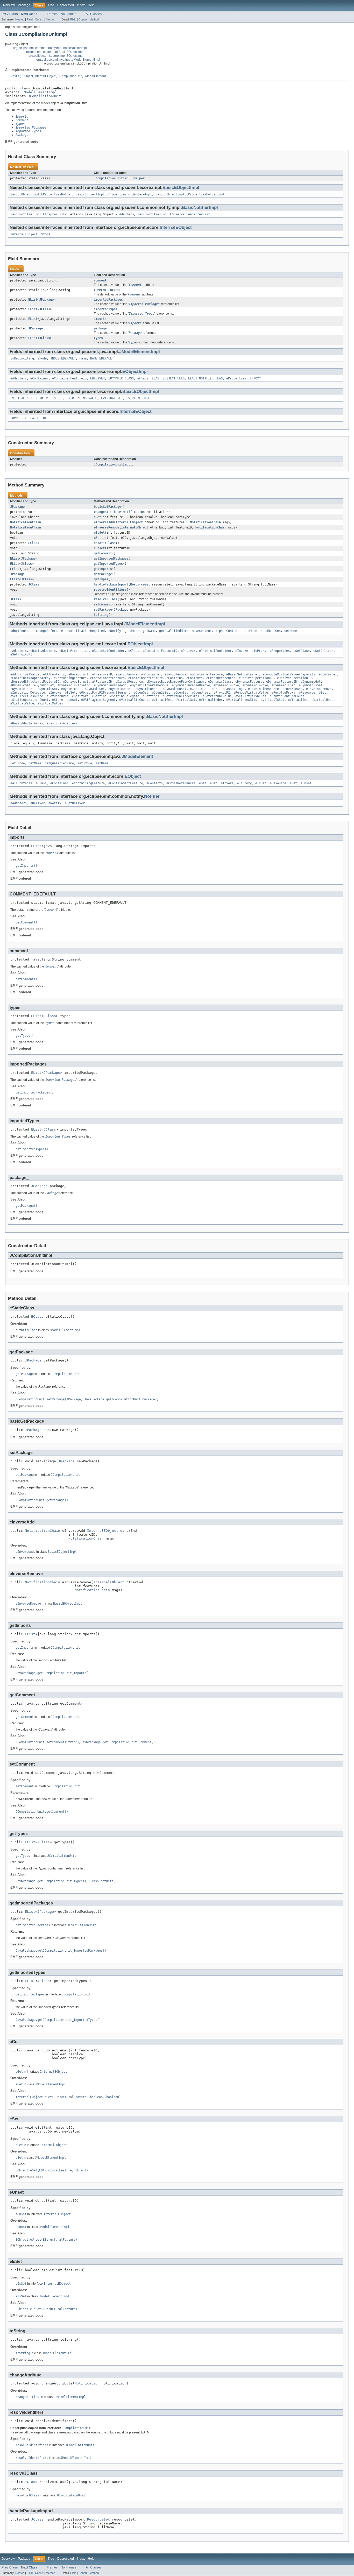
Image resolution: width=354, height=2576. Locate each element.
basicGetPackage (107, 507)
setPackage (103, 610)
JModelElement (95, 76)
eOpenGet (141, 693)
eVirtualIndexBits (242, 700)
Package (24, 5)
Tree (51, 5)
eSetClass (302, 651)
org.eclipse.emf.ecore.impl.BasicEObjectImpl (52, 52)
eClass (134, 651)
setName (291, 631)
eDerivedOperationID (256, 678)
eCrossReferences (221, 678)
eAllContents (54, 674)
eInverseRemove (107, 527)
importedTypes (106, 309)
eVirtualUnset (323, 700)
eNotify (115, 631)
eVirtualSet (298, 700)
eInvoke (242, 651)
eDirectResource (129, 682)
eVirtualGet (162, 700)
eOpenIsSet (161, 693)
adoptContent (21, 631)
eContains (175, 678)
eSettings (151, 696)
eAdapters (19, 378)
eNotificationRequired (86, 631)
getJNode (132, 631)
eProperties (236, 378)
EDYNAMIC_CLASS (121, 378)
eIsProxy (259, 651)
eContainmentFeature (107, 678)
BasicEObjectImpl (181, 188)
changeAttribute (107, 512)
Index (81, 5)
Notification (134, 512)
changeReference (49, 631)
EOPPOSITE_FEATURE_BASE (30, 418)
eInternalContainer (215, 651)
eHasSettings (233, 689)
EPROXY (255, 378)
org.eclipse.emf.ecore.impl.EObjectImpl (56, 56)
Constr (39, 19)
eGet (97, 517)
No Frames (68, 14)
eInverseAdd (104, 522)
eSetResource (58, 696)
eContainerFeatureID (69, 378)
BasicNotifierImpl (200, 207)
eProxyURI (222, 693)
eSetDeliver (323, 651)
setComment (103, 604)
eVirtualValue (22, 703)
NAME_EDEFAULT (102, 358)
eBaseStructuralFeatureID (90, 674)
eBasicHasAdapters (62, 723)
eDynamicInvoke (226, 685)
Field (30, 19)
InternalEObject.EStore (30, 234)
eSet (97, 538)
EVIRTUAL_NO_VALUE (82, 398)
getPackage (103, 574)
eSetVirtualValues (251, 696)
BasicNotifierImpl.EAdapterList (38, 214)
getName (149, 631)
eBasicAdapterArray (27, 723)
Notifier (15, 76)
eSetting (99, 696)
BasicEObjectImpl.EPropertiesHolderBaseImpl (114, 194)
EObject (27, 76)
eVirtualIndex (211, 700)
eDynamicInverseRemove (149, 685)
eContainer (39, 378)
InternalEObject (45, 76)
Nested (20, 19)
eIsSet (99, 533)
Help (91, 5)
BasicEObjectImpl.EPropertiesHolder (41, 194)
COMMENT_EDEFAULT (108, 290)
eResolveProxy (283, 693)
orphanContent (227, 631)
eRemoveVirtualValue (251, 693)
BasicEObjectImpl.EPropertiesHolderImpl (190, 194)
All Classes (94, 14)
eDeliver (188, 651)
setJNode (250, 631)
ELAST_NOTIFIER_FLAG (205, 378)
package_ (101, 328)
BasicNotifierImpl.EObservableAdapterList (174, 214)
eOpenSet (181, 693)
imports (100, 319)
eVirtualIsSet (272, 700)
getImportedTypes (108, 564)
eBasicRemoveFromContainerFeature (194, 674)
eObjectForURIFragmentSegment (105, 693)
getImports (103, 569)
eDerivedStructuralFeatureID (35, 682)
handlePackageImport (111, 584)
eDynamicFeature (249, 682)
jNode (42, 358)
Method (51, 19)
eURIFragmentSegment (98, 700)
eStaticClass (105, 543)
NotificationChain (26, 522)
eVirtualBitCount (134, 700)
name (83, 358)
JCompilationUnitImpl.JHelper (119, 178)
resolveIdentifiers (110, 590)
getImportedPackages (111, 559)
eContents (194, 678)
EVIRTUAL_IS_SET (49, 398)
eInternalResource (263, 689)
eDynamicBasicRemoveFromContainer (175, 682)
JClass (45, 309)
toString (101, 615)
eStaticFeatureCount (287, 696)
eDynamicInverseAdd (74, 685)
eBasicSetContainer (108, 651)
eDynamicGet (311, 682)
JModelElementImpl (39, 92)
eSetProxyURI (21, 654)
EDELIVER (97, 378)
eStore (58, 700)
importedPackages (108, 300)
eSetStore (80, 696)
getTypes (101, 579)
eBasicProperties (74, 651)
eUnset (99, 548)
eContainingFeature (70, 678)
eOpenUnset (201, 693)
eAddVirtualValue (25, 674)
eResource (307, 693)
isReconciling (22, 358)
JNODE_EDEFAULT (63, 358)
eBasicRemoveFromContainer (138, 674)
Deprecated (66, 5)
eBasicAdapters (43, 651)
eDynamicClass (220, 682)
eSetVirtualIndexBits (181, 696)
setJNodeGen (271, 631)
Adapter (126, 214)
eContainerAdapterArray (30, 678)
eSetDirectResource (27, 696)
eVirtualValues (50, 703)
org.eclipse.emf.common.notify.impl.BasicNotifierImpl (50, 48)
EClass (34, 543)
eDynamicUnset (120, 689)
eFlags (143, 378)
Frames (52, 14)
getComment (103, 553)
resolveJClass (106, 599)
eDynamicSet (48, 689)
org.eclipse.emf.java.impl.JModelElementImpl (68, 60)
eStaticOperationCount (29, 700)
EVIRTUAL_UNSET (139, 398)
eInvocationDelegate (28, 693)
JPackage (46, 300)
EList (33, 300)
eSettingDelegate (125, 696)
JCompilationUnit (70, 76)
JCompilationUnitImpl (112, 464)
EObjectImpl (135, 372)
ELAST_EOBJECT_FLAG (168, 378)
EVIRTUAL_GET (21, 398)
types (98, 338)
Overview (8, 5)
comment (100, 280)
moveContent (202, 631)
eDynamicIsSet (283, 685)
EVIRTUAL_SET (112, 398)
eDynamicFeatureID (282, 682)
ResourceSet (140, 584)
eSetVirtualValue (217, 696)
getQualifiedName (174, 631)
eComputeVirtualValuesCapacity (289, 674)
